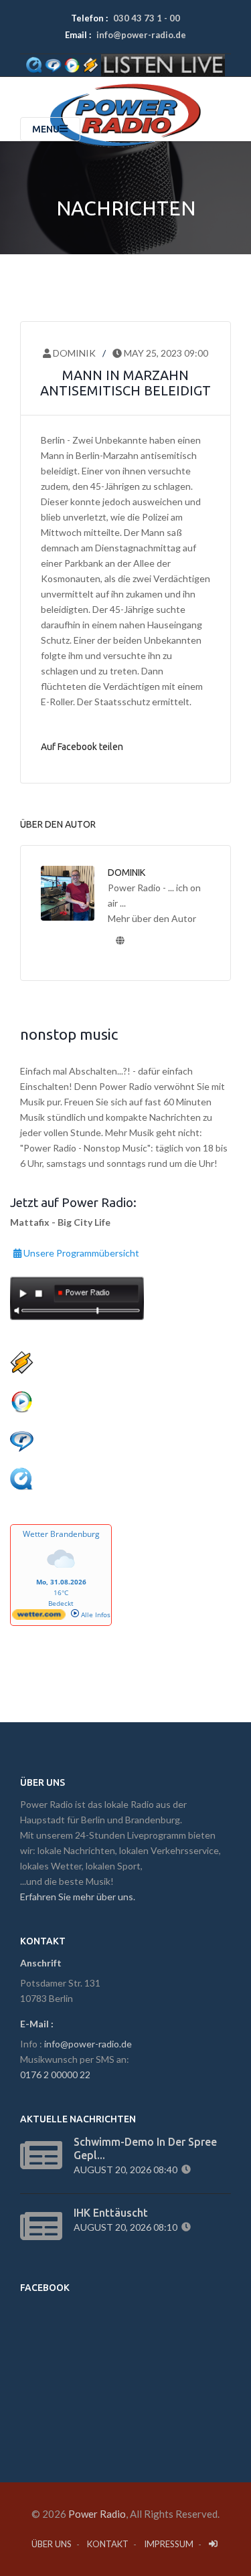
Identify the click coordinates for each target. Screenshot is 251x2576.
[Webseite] (120, 940)
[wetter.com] (39, 1617)
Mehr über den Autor (152, 918)
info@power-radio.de (141, 35)
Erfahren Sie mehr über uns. (78, 1897)
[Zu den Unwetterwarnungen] (61, 1572)
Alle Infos (95, 1615)
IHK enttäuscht (111, 2213)
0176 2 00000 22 (55, 2075)
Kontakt (108, 2544)
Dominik (73, 353)
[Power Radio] (125, 100)
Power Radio (97, 2514)
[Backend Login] (214, 2544)
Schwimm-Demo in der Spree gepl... (145, 2148)
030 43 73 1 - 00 (147, 18)
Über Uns (52, 2544)
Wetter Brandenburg (61, 1534)
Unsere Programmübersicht (80, 1251)
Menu (46, 129)
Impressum (169, 2544)
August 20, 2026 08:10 (128, 2227)
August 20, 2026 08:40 (128, 2170)
